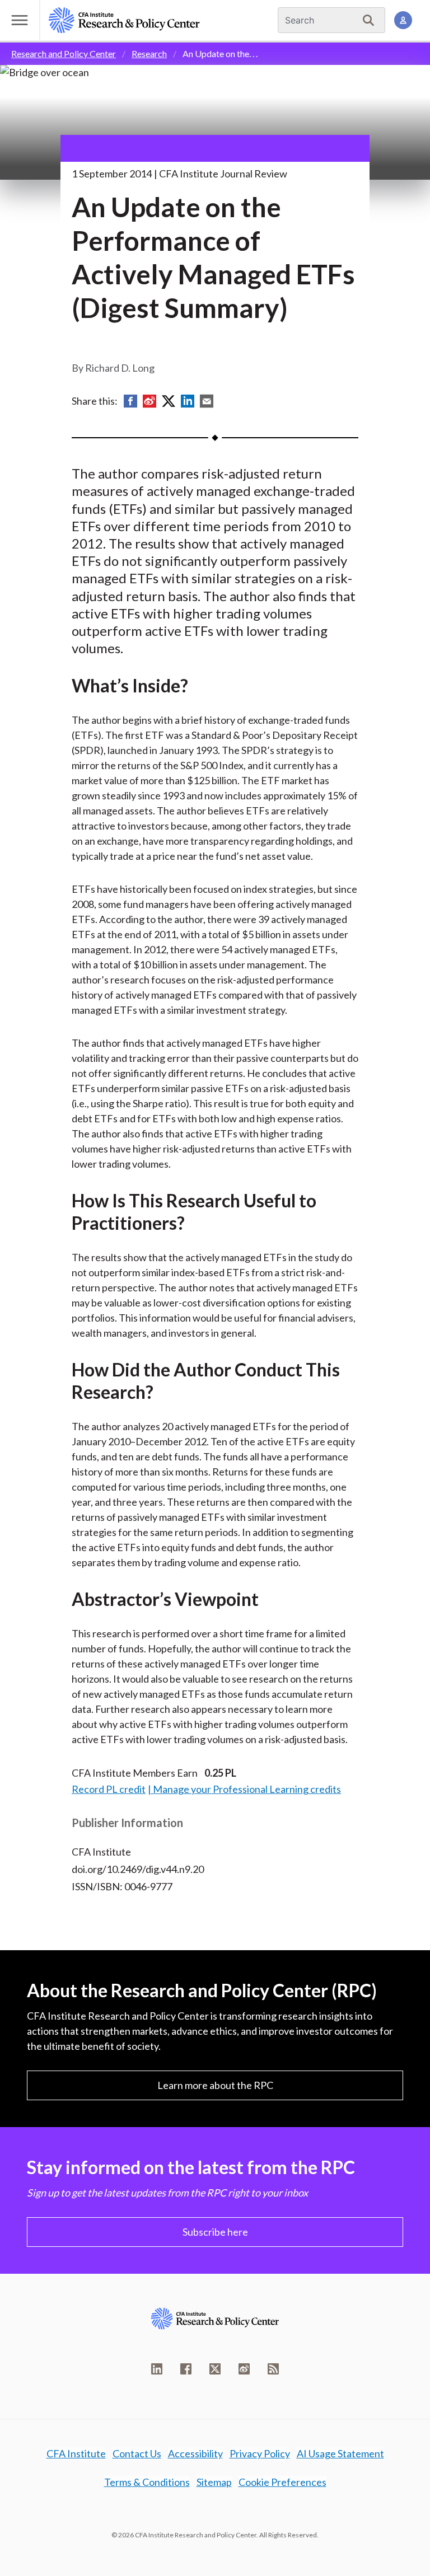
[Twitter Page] (215, 2369)
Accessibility (195, 2453)
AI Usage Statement (340, 2453)
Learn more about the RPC (215, 2085)
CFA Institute (76, 2453)
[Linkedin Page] (157, 2369)
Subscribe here (215, 2232)
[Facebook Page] (186, 2369)
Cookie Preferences (282, 2482)
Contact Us (137, 2453)
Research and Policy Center (64, 53)
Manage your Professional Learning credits (247, 1789)
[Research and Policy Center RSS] (273, 2369)
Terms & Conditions (147, 2482)
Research (149, 53)
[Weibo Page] (244, 2369)
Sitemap (214, 2482)
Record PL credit (109, 1789)
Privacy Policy (260, 2453)
